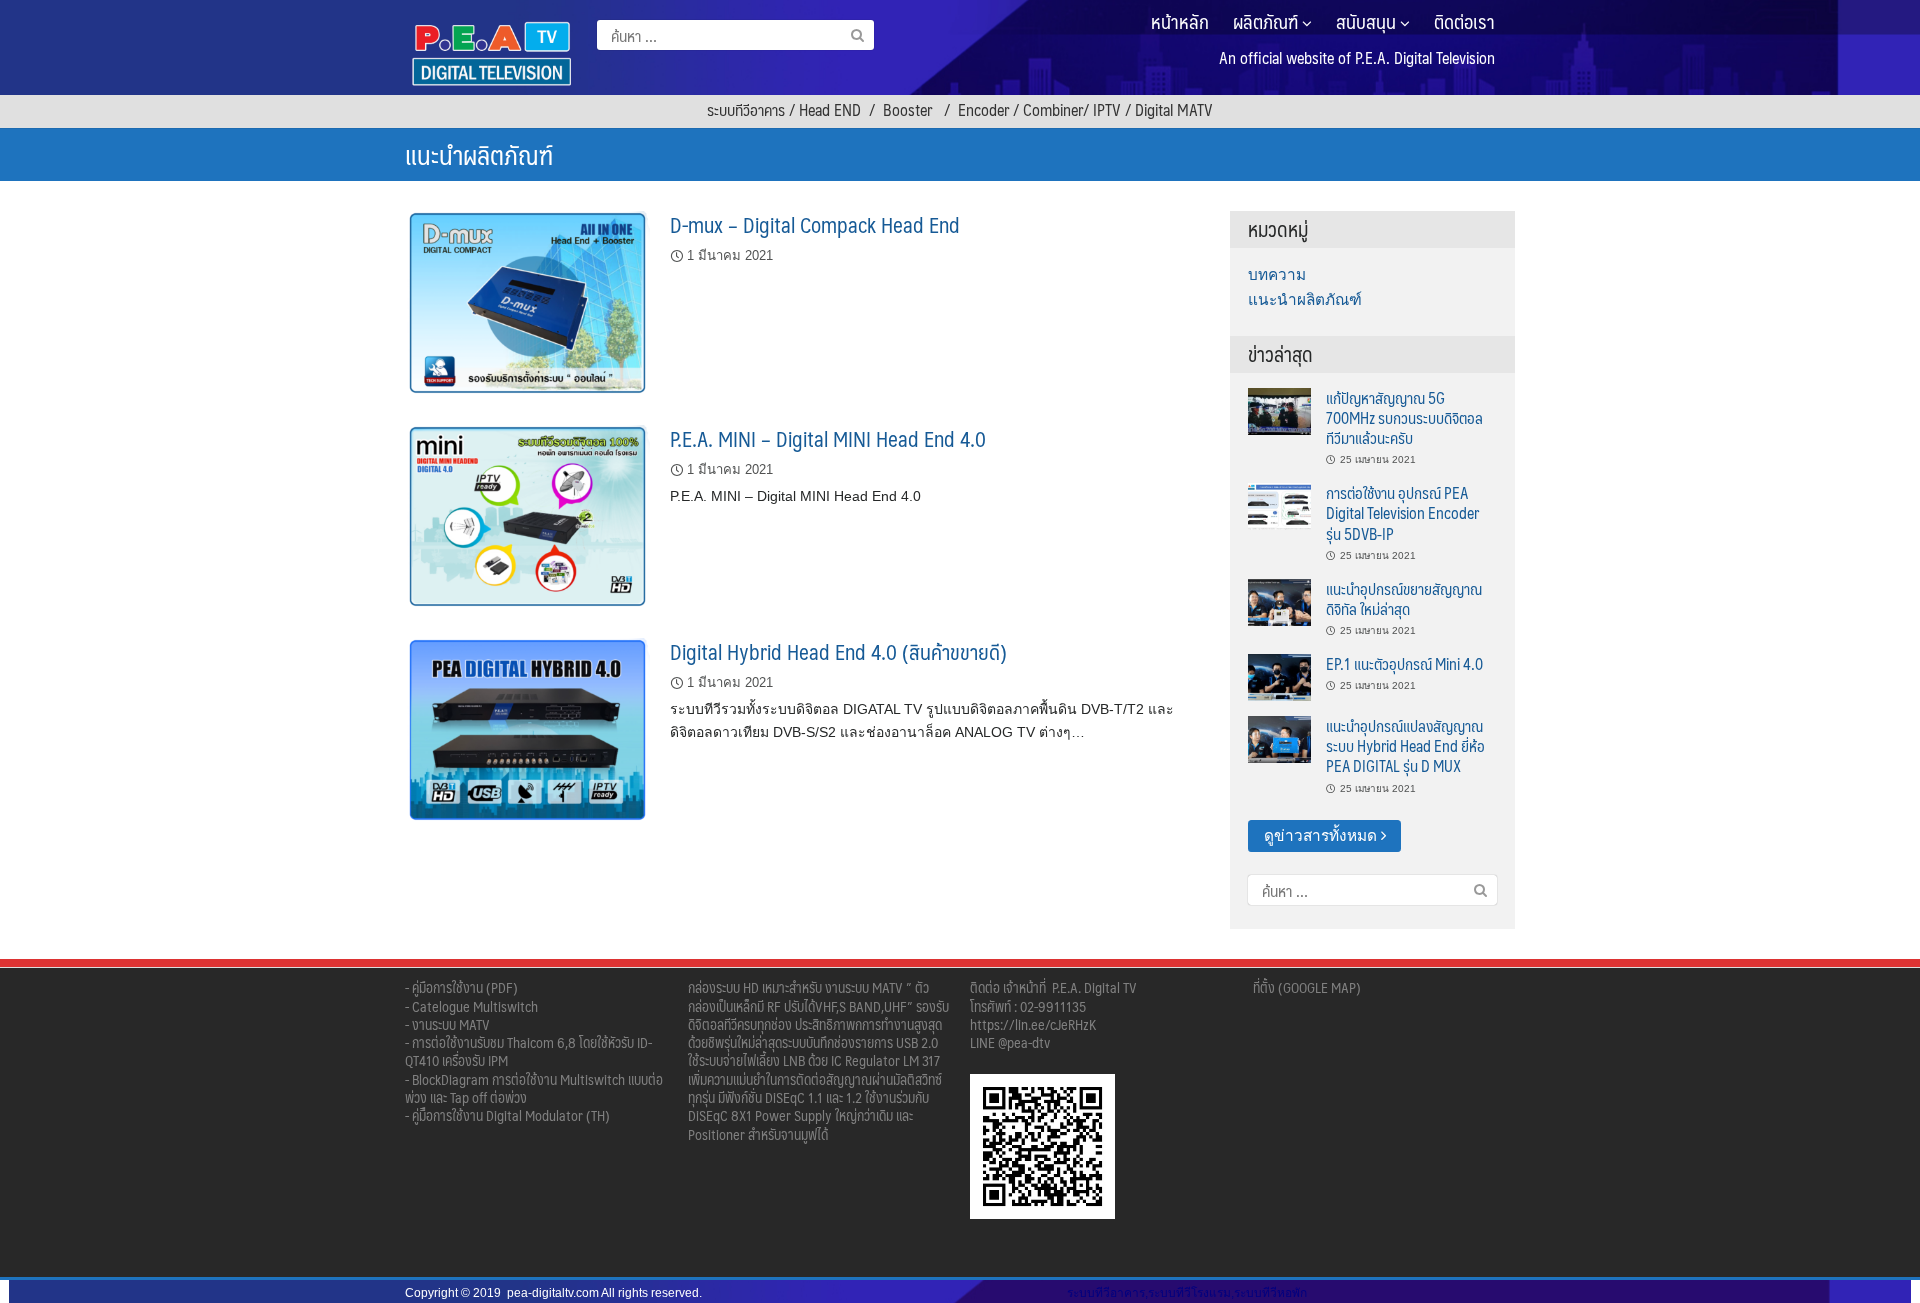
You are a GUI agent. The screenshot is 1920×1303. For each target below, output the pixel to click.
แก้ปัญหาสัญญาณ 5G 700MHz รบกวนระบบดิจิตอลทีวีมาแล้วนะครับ (1404, 418)
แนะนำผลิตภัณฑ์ (1305, 299)
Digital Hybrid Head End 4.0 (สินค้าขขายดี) (838, 651)
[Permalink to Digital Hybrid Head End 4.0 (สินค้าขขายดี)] (527, 728)
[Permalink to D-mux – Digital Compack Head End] (527, 301)
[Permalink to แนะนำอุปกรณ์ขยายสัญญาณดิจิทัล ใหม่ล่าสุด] (1279, 600)
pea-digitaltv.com (553, 1293)
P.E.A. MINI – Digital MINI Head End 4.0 (828, 438)
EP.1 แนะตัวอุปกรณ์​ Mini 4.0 (1404, 663)
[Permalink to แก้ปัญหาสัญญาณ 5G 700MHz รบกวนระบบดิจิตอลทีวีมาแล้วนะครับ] (1279, 409)
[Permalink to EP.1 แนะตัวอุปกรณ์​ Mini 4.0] (1279, 675)
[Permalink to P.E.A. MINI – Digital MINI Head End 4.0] (527, 515)
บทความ (1277, 274)
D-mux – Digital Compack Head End (815, 224)
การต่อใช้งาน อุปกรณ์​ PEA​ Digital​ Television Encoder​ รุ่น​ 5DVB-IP (1402, 513)
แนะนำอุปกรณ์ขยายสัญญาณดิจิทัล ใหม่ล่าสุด (1404, 598)
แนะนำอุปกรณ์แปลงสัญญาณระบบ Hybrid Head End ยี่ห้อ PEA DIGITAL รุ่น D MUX (1405, 746)
